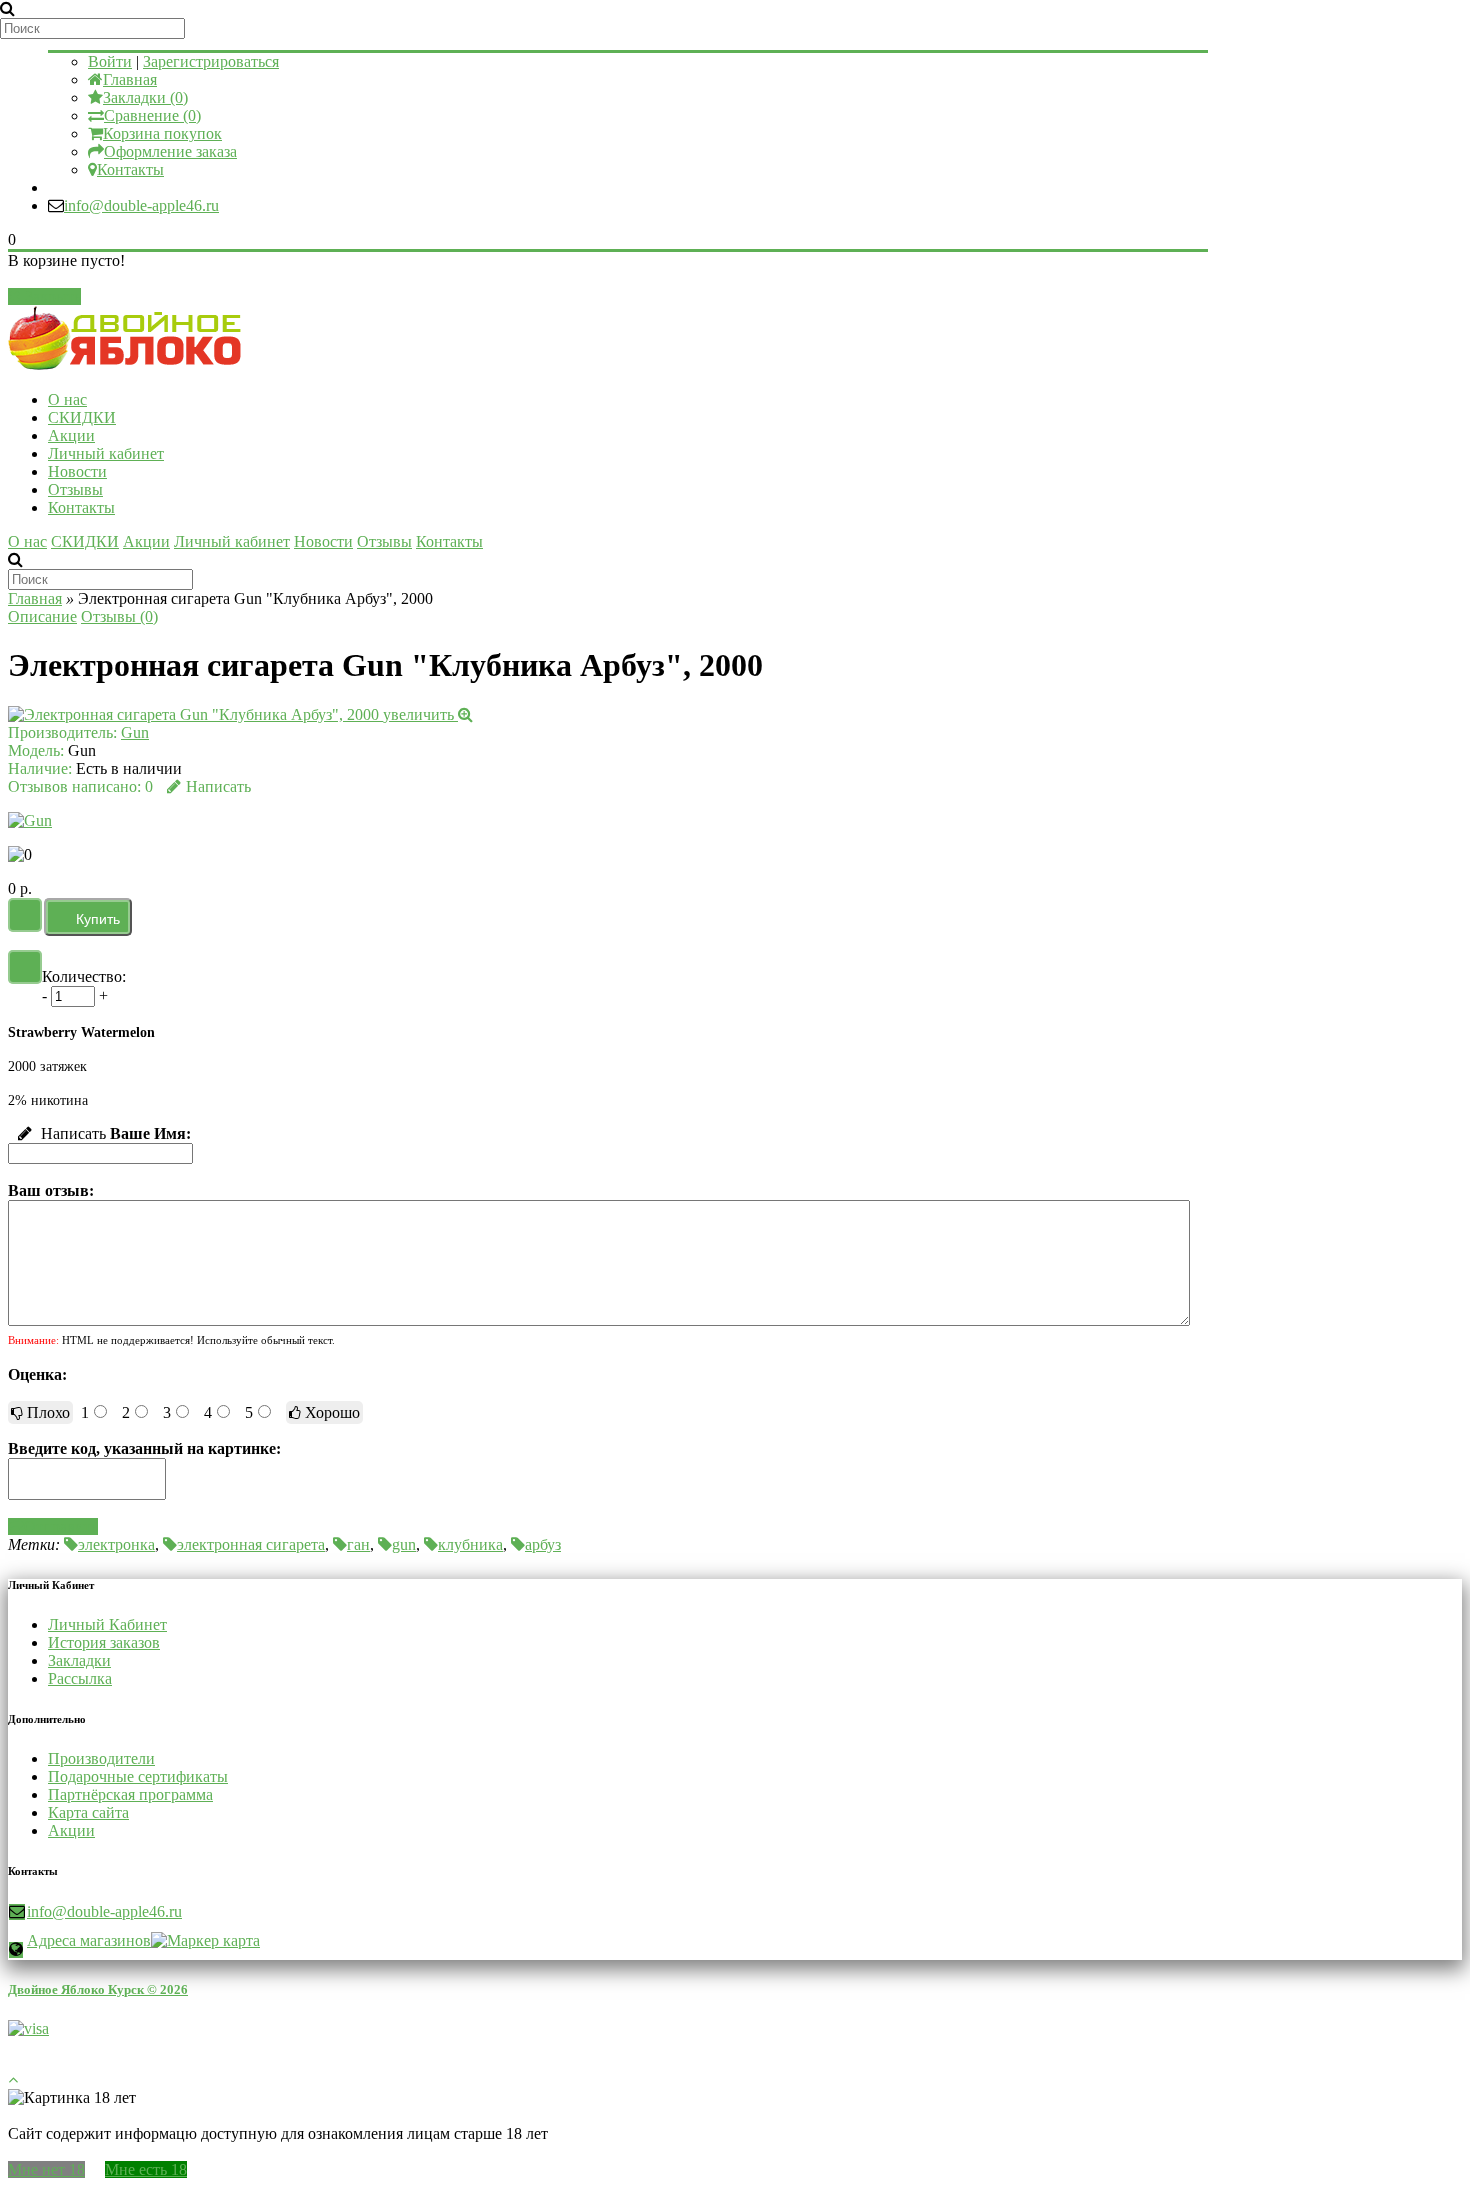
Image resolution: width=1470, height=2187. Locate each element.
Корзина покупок (162, 133)
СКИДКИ (82, 417)
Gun (135, 732)
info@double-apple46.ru (141, 205)
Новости (77, 471)
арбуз (543, 1544)
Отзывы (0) (119, 616)
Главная (130, 79)
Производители (101, 1758)
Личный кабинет (106, 453)
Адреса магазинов (89, 1940)
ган (358, 1544)
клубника (470, 1544)
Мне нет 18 (46, 2169)
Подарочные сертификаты (138, 1776)
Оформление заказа (170, 151)
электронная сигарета (251, 1544)
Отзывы (75, 489)
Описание (42, 616)
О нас (67, 399)
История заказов (104, 1642)
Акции (71, 435)
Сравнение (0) (152, 115)
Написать (218, 786)
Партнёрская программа (130, 1794)
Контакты (130, 169)
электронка (116, 1544)
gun (404, 1544)
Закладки (79, 1660)
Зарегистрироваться (211, 61)
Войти (110, 61)
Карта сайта (88, 1812)
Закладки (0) (145, 97)
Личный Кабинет (107, 1624)
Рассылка (80, 1678)
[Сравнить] (25, 967)
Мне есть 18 (146, 2169)
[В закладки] (25, 915)
